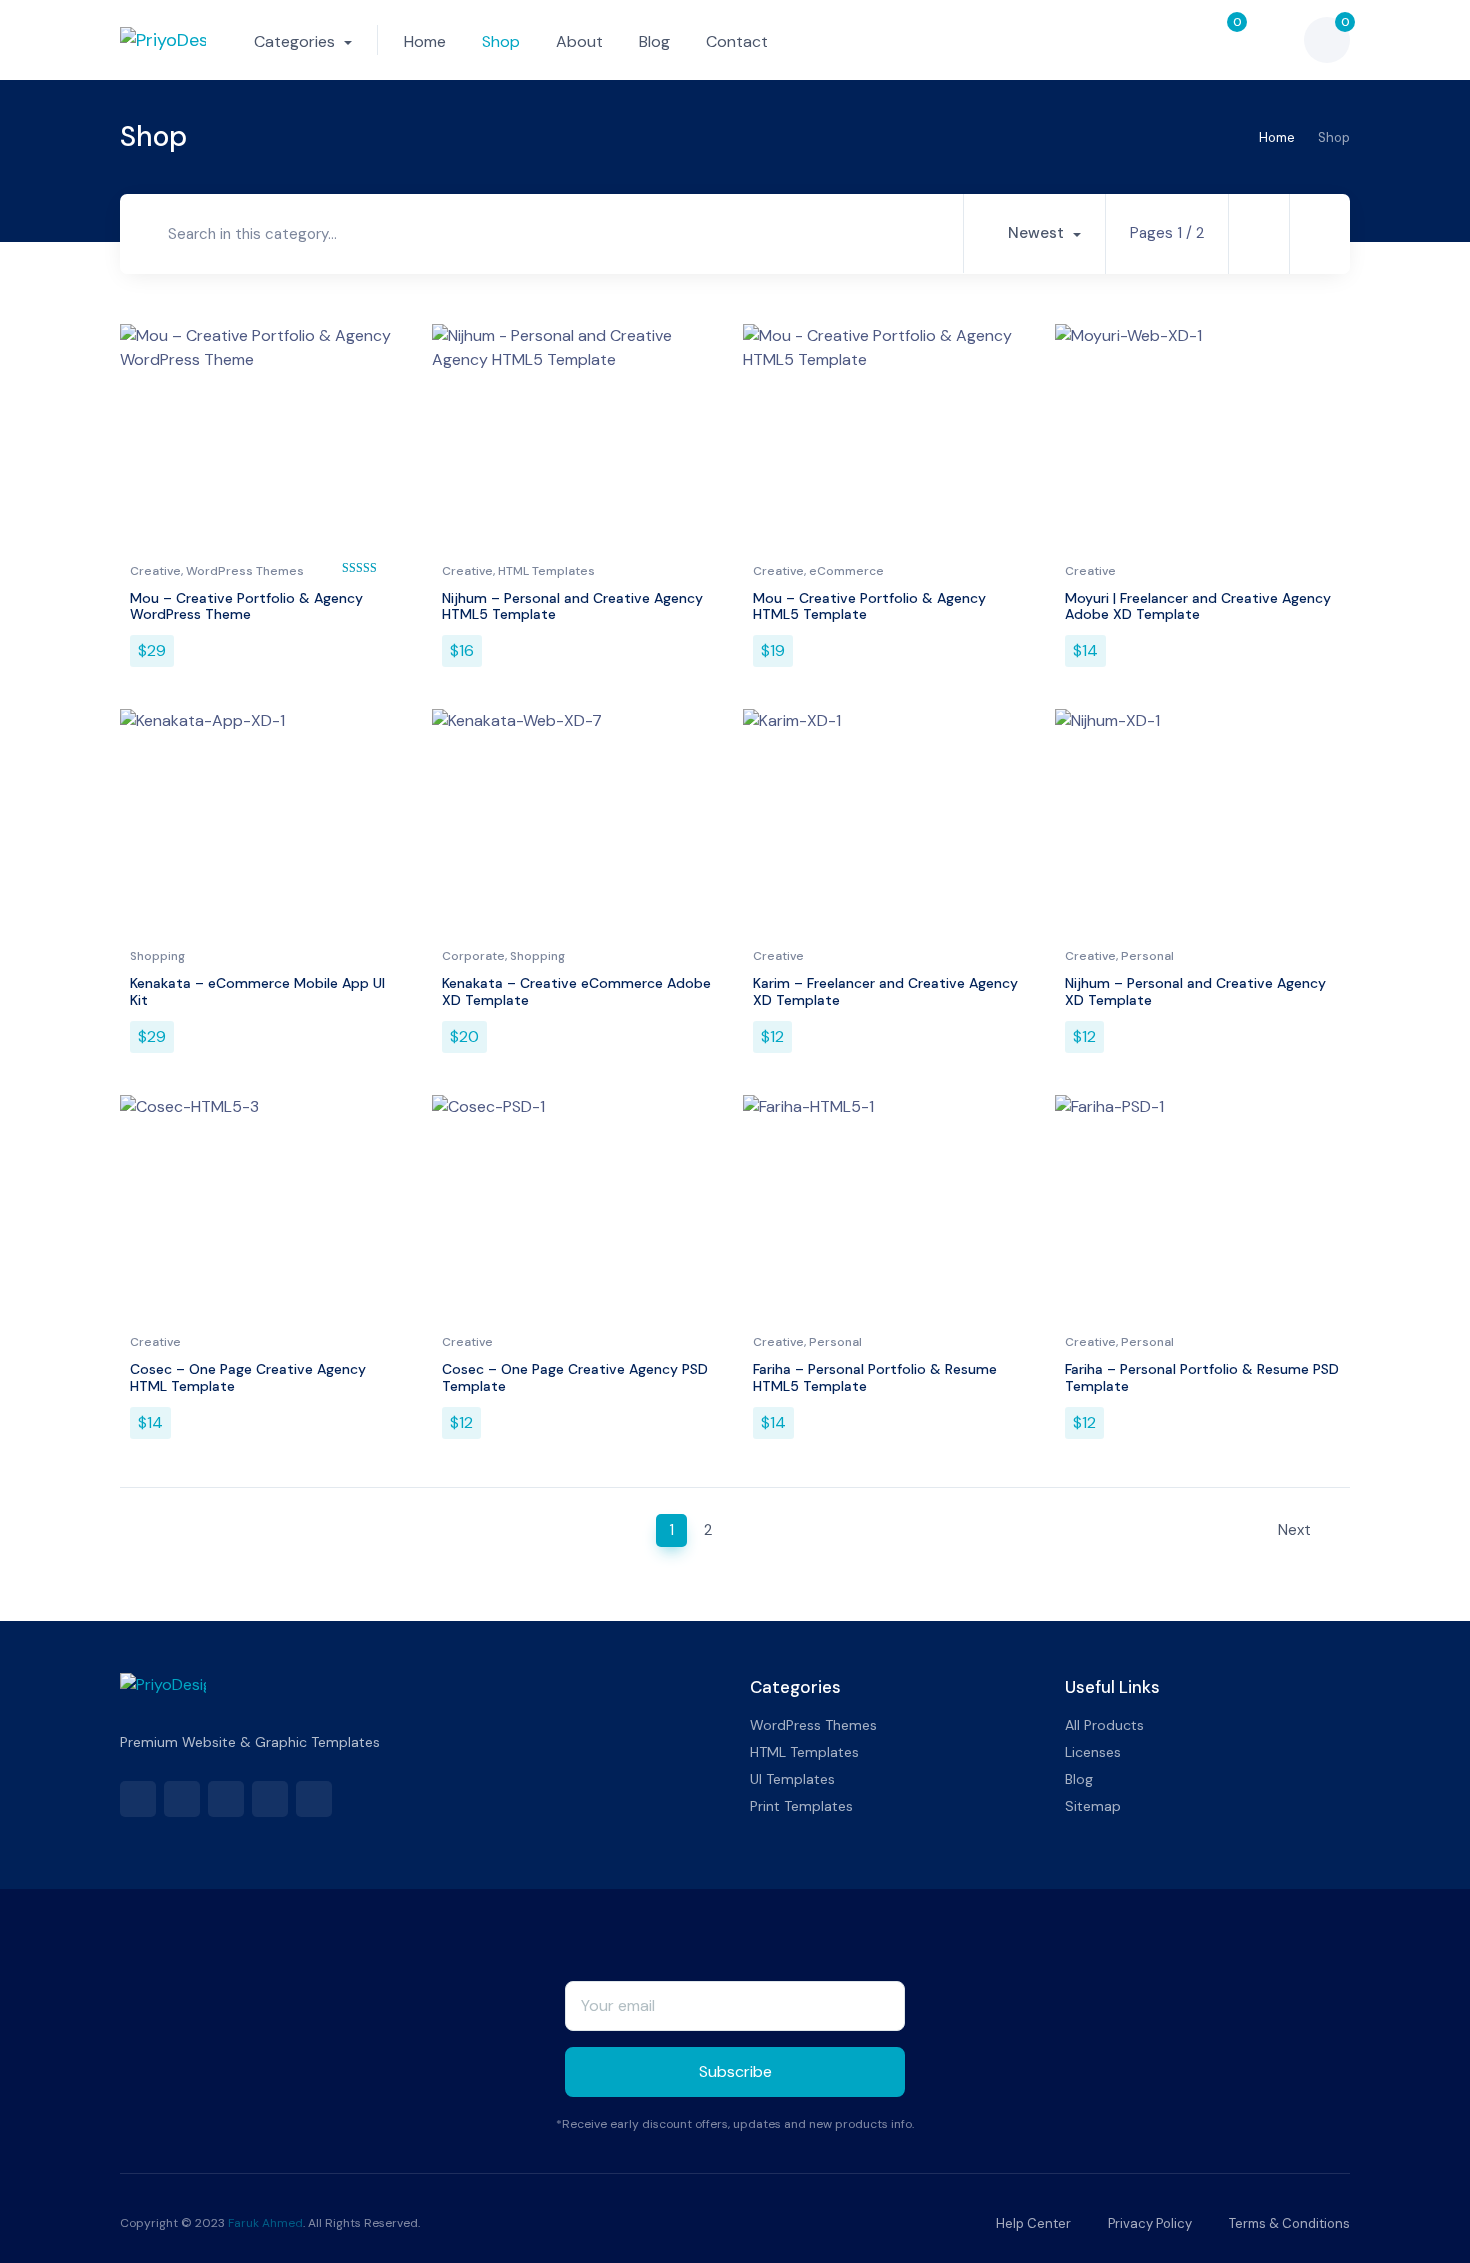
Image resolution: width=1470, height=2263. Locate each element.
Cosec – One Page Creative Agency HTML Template (248, 1377)
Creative (155, 571)
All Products (1104, 1725)
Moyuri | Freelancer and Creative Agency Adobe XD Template (1198, 606)
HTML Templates (546, 571)
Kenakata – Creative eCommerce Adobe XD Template (576, 991)
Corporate (473, 956)
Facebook (138, 1799)
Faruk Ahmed (265, 2223)
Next (1296, 1530)
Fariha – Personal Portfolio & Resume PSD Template (1202, 1377)
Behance (270, 1799)
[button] (1173, 40)
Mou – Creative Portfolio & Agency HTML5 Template (869, 606)
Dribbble (226, 1799)
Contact (737, 41)
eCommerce (846, 571)
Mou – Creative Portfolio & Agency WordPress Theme (246, 606)
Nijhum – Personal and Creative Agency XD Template (1195, 991)
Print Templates (801, 1806)
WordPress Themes (245, 571)
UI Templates (792, 1779)
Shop (501, 41)
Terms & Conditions (1288, 2223)
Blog (654, 41)
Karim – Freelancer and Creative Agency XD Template (885, 991)
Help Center (1032, 2223)
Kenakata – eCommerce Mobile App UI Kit (257, 991)
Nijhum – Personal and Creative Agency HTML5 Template (572, 606)
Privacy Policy (1148, 2223)
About (579, 41)
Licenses (1093, 1752)
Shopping (157, 956)
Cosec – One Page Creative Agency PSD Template (575, 1377)
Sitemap (1093, 1806)
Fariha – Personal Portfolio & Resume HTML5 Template (875, 1377)
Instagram (314, 1799)
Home (425, 41)
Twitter (182, 1799)
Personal (1147, 956)
